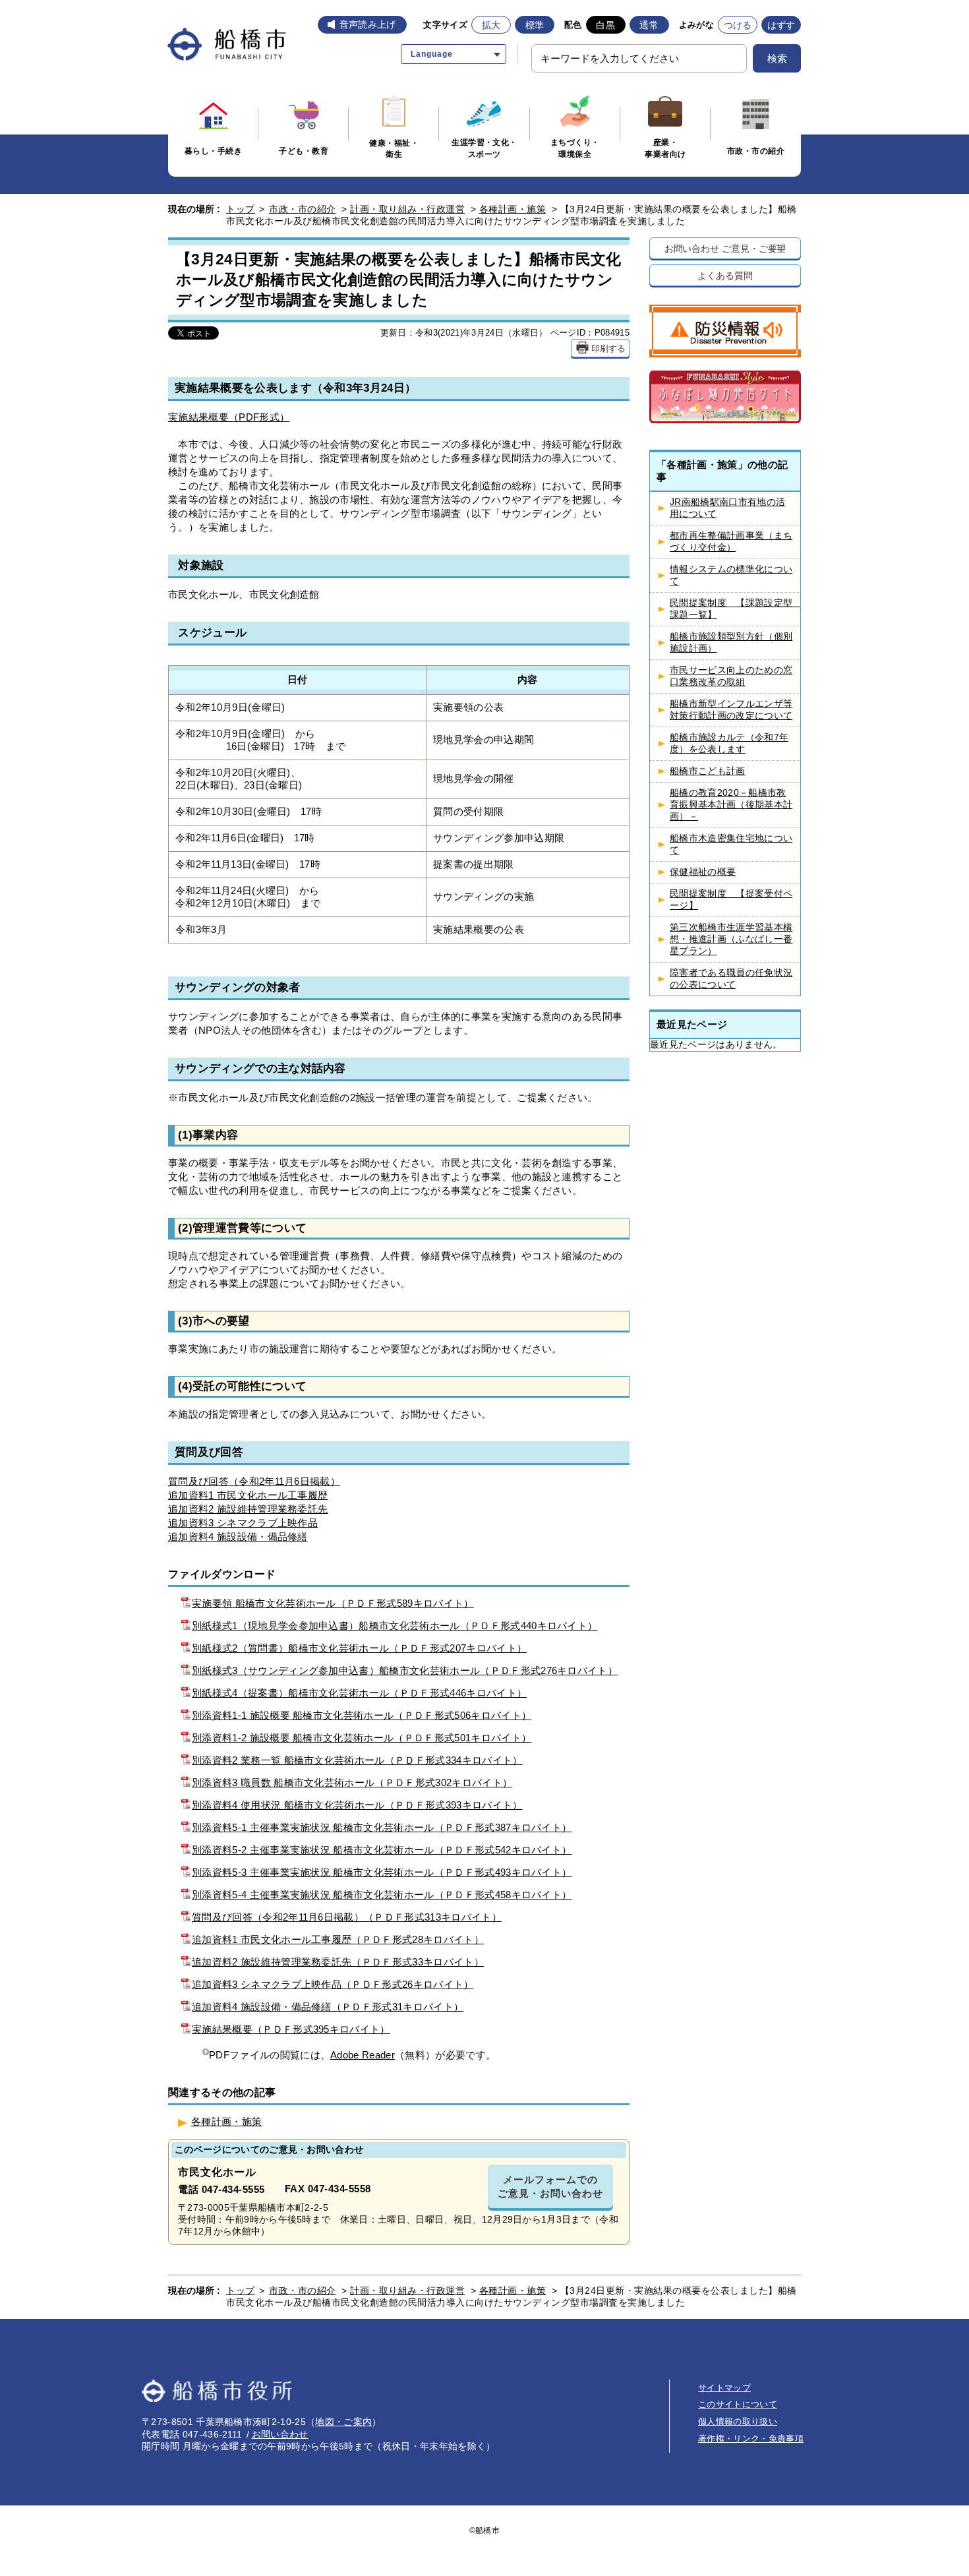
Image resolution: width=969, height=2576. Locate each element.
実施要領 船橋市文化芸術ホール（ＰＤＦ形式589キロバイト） (333, 1603)
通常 (649, 25)
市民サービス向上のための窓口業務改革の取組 (731, 676)
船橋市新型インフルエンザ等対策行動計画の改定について (731, 710)
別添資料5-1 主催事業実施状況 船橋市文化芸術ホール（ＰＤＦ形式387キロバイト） (382, 1827)
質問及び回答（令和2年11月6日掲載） (254, 1481)
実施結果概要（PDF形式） (229, 417)
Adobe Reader (363, 2055)
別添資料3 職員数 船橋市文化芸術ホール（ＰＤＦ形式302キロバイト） (352, 1782)
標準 (535, 25)
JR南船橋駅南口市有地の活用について (727, 508)
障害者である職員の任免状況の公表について (731, 979)
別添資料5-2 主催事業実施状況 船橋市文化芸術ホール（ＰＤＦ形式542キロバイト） (382, 1850)
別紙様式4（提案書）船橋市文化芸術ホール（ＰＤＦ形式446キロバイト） (359, 1693)
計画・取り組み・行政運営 (407, 209)
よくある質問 (725, 275)
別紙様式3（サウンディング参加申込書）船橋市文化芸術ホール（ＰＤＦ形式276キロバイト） (405, 1670)
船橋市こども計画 (708, 771)
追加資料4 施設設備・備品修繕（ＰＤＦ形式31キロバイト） (328, 2007)
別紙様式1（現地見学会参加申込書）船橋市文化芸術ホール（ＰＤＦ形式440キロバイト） (395, 1626)
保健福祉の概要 (703, 872)
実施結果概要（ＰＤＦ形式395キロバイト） (291, 2029)
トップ (241, 209)
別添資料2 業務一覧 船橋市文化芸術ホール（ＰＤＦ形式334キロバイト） (357, 1760)
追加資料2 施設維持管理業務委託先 (248, 1509)
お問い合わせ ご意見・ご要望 (725, 248)
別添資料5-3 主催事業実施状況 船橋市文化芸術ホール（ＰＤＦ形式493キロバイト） (382, 1872)
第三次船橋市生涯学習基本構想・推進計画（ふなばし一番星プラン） (731, 939)
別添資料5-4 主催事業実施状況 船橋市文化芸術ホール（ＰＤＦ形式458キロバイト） (382, 1895)
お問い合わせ (280, 2434)
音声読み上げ (368, 24)
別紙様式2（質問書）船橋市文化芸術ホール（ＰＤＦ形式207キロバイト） (359, 1648)
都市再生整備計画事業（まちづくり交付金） (731, 542)
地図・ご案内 (343, 2422)
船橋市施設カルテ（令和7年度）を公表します (729, 743)
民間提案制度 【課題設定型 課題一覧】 (735, 609)
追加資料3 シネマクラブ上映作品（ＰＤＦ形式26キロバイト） (333, 1984)
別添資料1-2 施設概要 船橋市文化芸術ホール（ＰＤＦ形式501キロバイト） (362, 1738)
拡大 (491, 25)
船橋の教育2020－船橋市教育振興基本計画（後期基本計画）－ (731, 805)
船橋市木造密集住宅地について (731, 844)
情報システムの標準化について (731, 575)
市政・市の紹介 (303, 209)
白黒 (605, 25)
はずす (781, 25)
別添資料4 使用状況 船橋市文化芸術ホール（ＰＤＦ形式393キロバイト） (357, 1805)
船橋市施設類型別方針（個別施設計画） (731, 643)
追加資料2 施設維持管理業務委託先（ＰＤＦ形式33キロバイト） (338, 1962)
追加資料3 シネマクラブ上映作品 (243, 1523)
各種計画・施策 (513, 209)
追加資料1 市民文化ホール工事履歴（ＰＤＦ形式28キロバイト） (338, 1939)
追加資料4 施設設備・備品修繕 (238, 1537)
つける (738, 25)
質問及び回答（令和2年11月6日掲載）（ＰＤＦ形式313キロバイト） (347, 1917)
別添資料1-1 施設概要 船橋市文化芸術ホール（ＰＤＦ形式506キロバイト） (362, 1715)
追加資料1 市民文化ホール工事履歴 (248, 1495)
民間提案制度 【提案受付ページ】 (731, 900)
